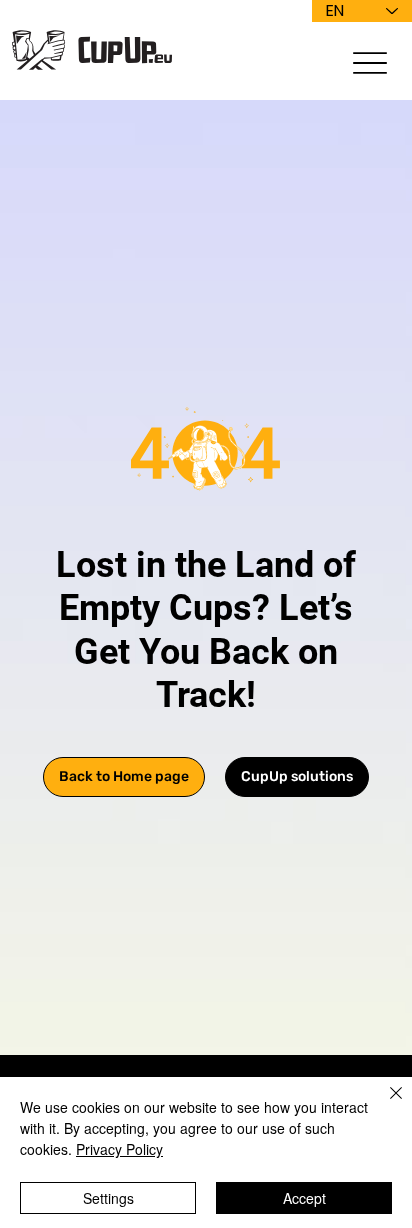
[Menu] (370, 62)
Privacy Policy (119, 1149)
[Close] (384, 1105)
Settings (108, 1198)
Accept (304, 1198)
